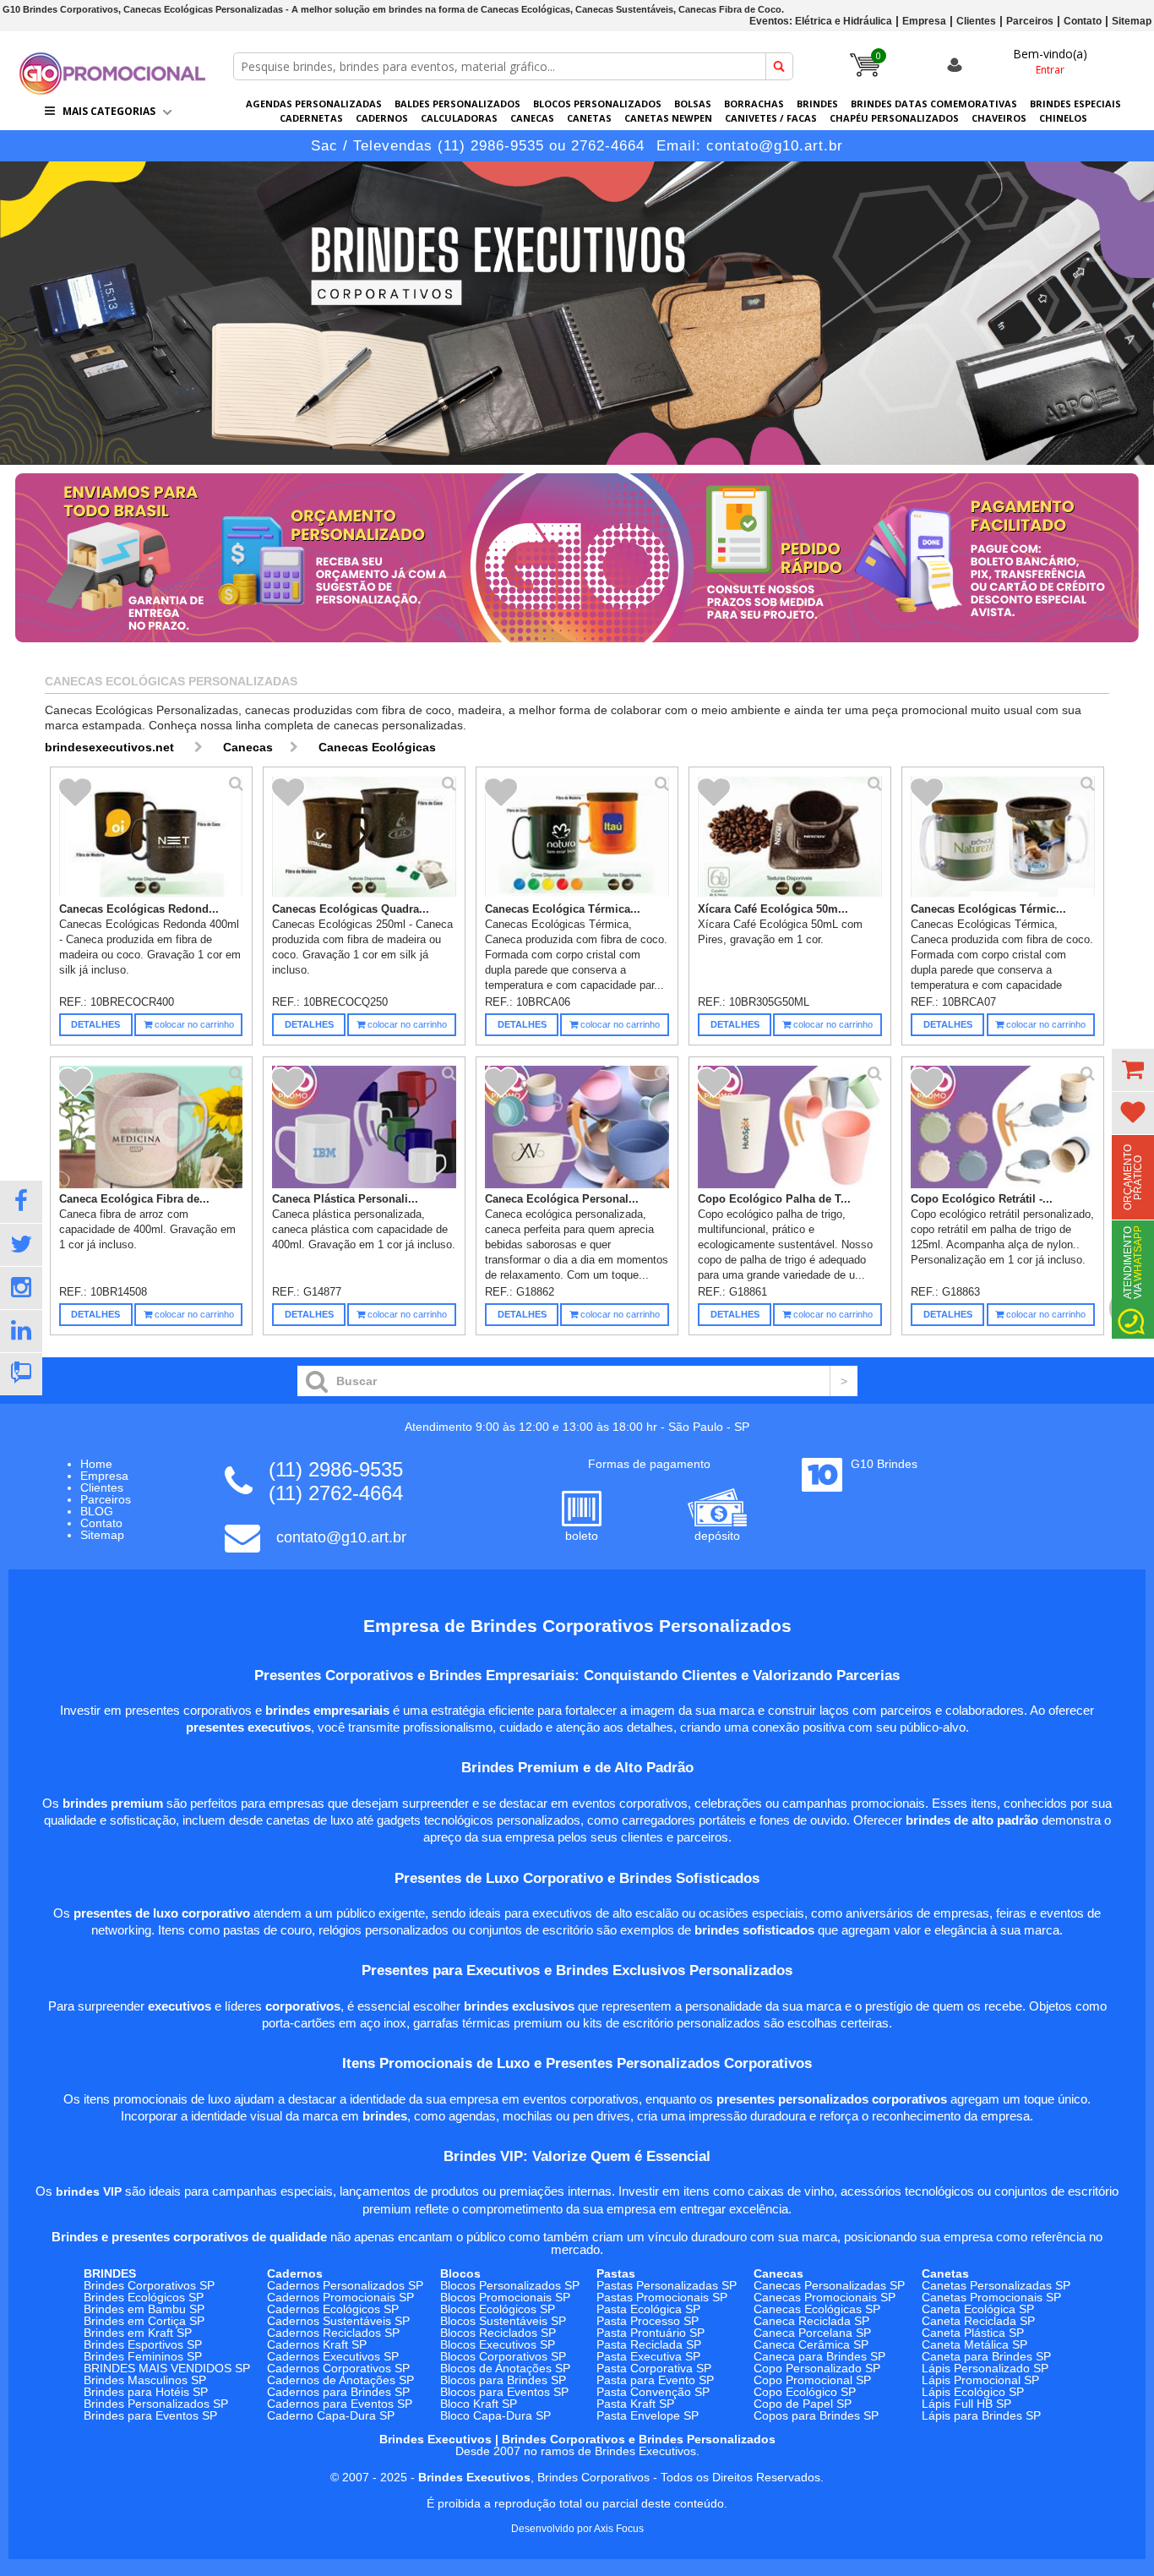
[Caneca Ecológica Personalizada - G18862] (577, 1127)
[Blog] (21, 1374)
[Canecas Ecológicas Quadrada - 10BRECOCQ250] (364, 838)
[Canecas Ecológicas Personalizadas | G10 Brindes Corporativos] (112, 90)
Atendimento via (1133, 1262)
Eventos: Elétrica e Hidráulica (821, 21)
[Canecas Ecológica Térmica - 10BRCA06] (577, 838)
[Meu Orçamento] (1133, 1070)
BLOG (97, 1511)
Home (96, 1464)
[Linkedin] (21, 1331)
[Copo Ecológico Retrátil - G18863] (1003, 1127)
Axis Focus (619, 2529)
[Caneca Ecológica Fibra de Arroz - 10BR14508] (151, 1127)
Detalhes (95, 1024)
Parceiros (1030, 21)
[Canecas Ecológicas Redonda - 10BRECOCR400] (151, 838)
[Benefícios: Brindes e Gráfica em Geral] (577, 647)
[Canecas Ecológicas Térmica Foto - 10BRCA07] (1003, 838)
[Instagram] (21, 1288)
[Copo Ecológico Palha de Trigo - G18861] (790, 1127)
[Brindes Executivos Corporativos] (577, 313)
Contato (1083, 21)
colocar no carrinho (193, 1024)
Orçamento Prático (1133, 1177)
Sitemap (1132, 21)
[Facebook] (21, 1202)
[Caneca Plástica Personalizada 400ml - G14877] (364, 1127)
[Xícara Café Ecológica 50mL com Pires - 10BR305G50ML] (790, 838)
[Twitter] (21, 1245)
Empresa (924, 21)
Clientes (976, 21)
